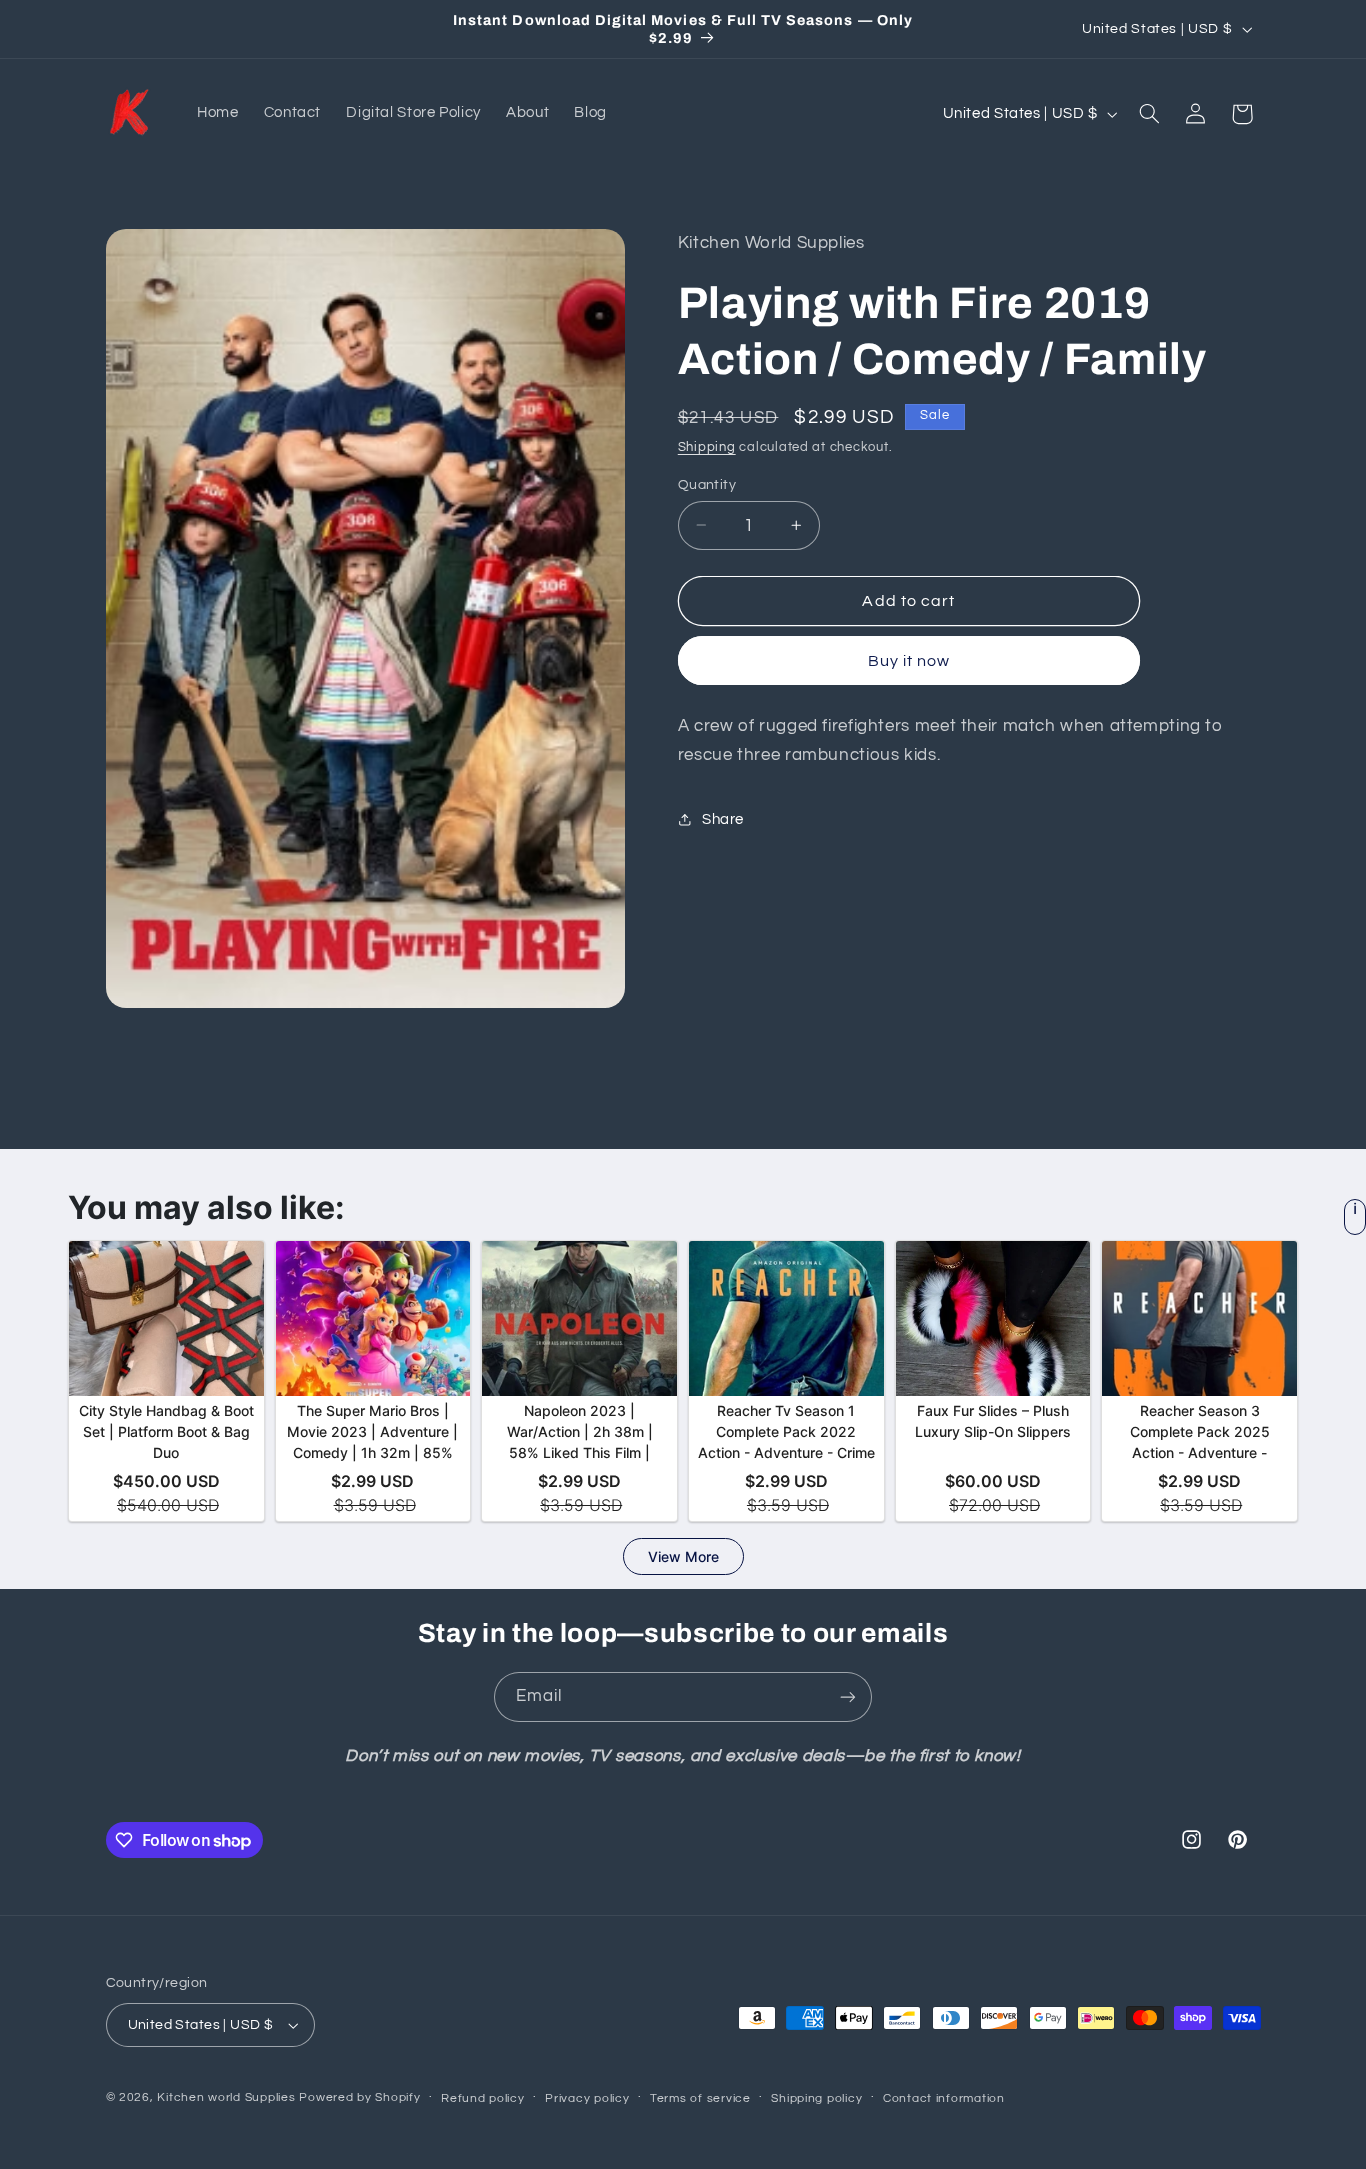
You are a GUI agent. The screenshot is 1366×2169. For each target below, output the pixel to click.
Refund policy (483, 2098)
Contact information (944, 2098)
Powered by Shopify (359, 2097)
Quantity (707, 484)
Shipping (707, 446)
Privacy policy (587, 2098)
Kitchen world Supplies (226, 2097)
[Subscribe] (848, 1696)
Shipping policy (816, 2098)
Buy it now (909, 660)
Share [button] (723, 819)
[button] (1149, 114)
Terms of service (700, 2098)
